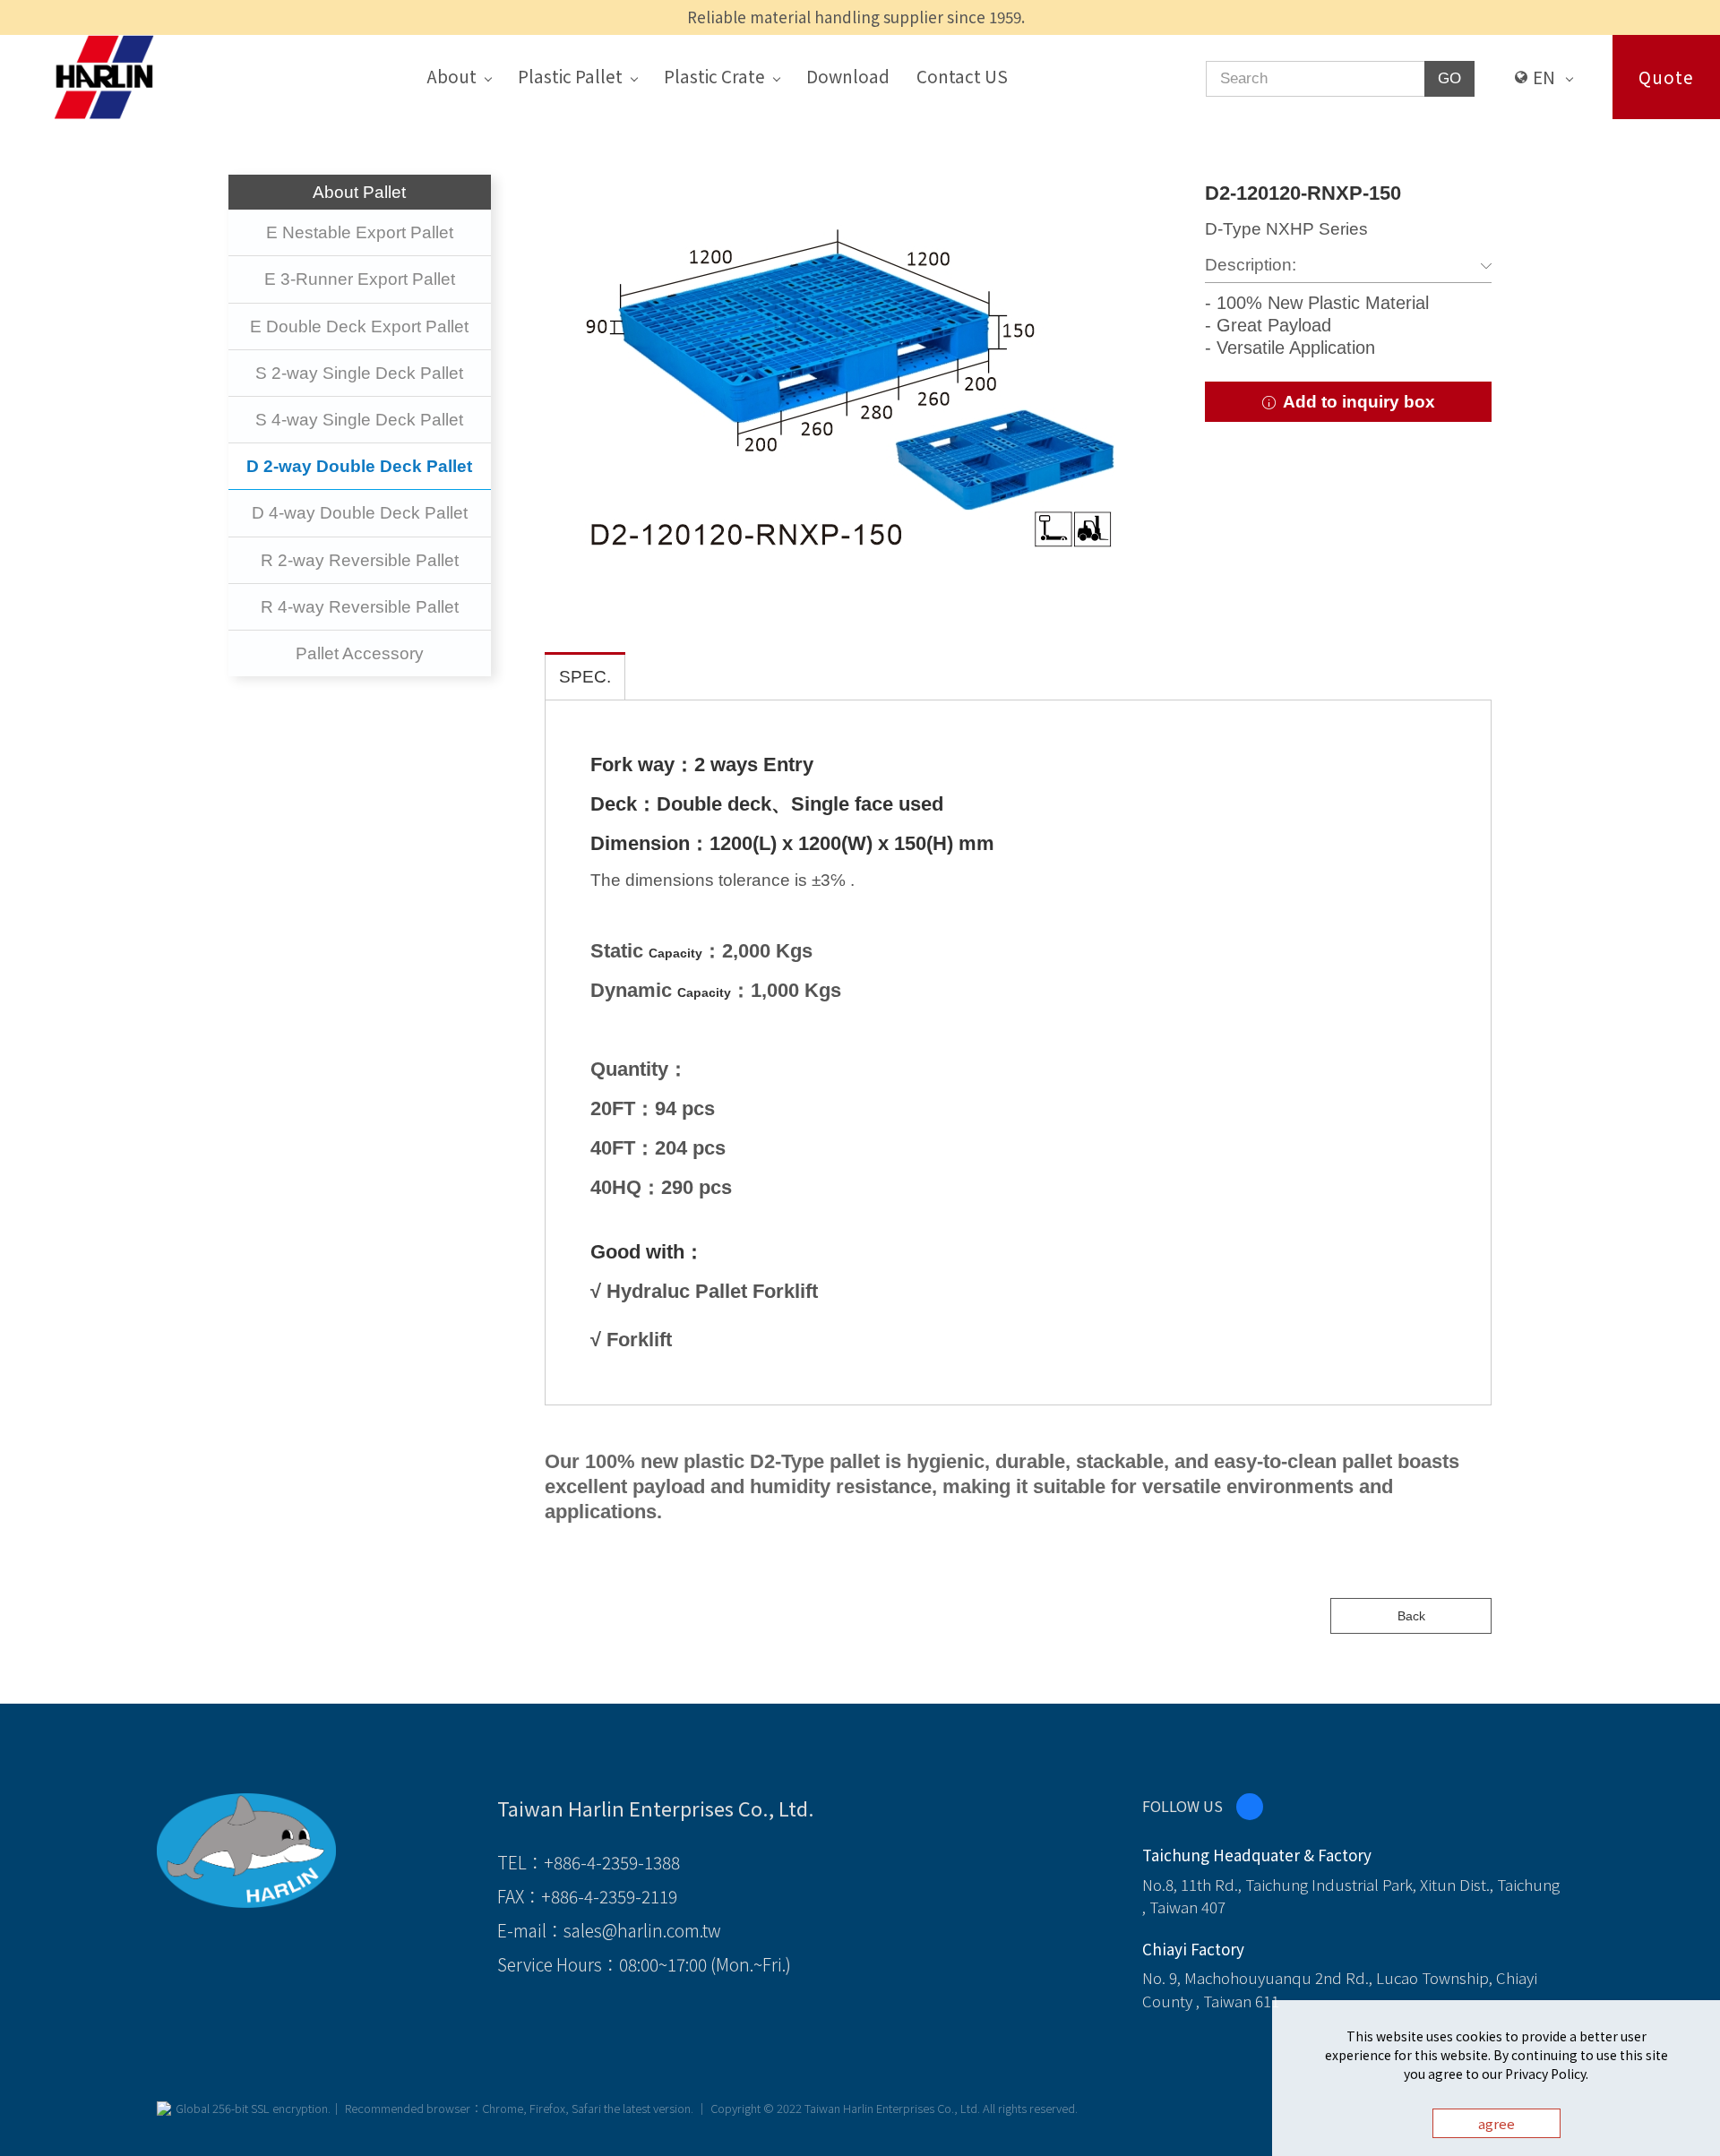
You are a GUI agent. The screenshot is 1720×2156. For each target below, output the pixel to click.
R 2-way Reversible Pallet (360, 560)
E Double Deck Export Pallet (359, 326)
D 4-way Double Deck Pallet (360, 513)
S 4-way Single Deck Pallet (359, 420)
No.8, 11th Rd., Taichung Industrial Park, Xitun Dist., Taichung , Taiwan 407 (1351, 1896)
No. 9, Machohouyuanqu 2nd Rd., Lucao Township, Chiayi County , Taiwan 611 (1340, 1989)
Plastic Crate (714, 76)
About (451, 76)
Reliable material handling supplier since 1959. (856, 17)
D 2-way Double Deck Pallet (359, 466)
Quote (1666, 77)
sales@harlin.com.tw (642, 1930)
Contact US (962, 76)
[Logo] (104, 75)
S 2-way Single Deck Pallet (359, 373)
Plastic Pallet (570, 76)
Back (1411, 1616)
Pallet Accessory (360, 653)
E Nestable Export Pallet (360, 232)
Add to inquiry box (1357, 402)
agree (1496, 2123)
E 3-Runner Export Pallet (360, 279)
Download (848, 76)
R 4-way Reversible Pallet (360, 607)
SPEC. (585, 677)
